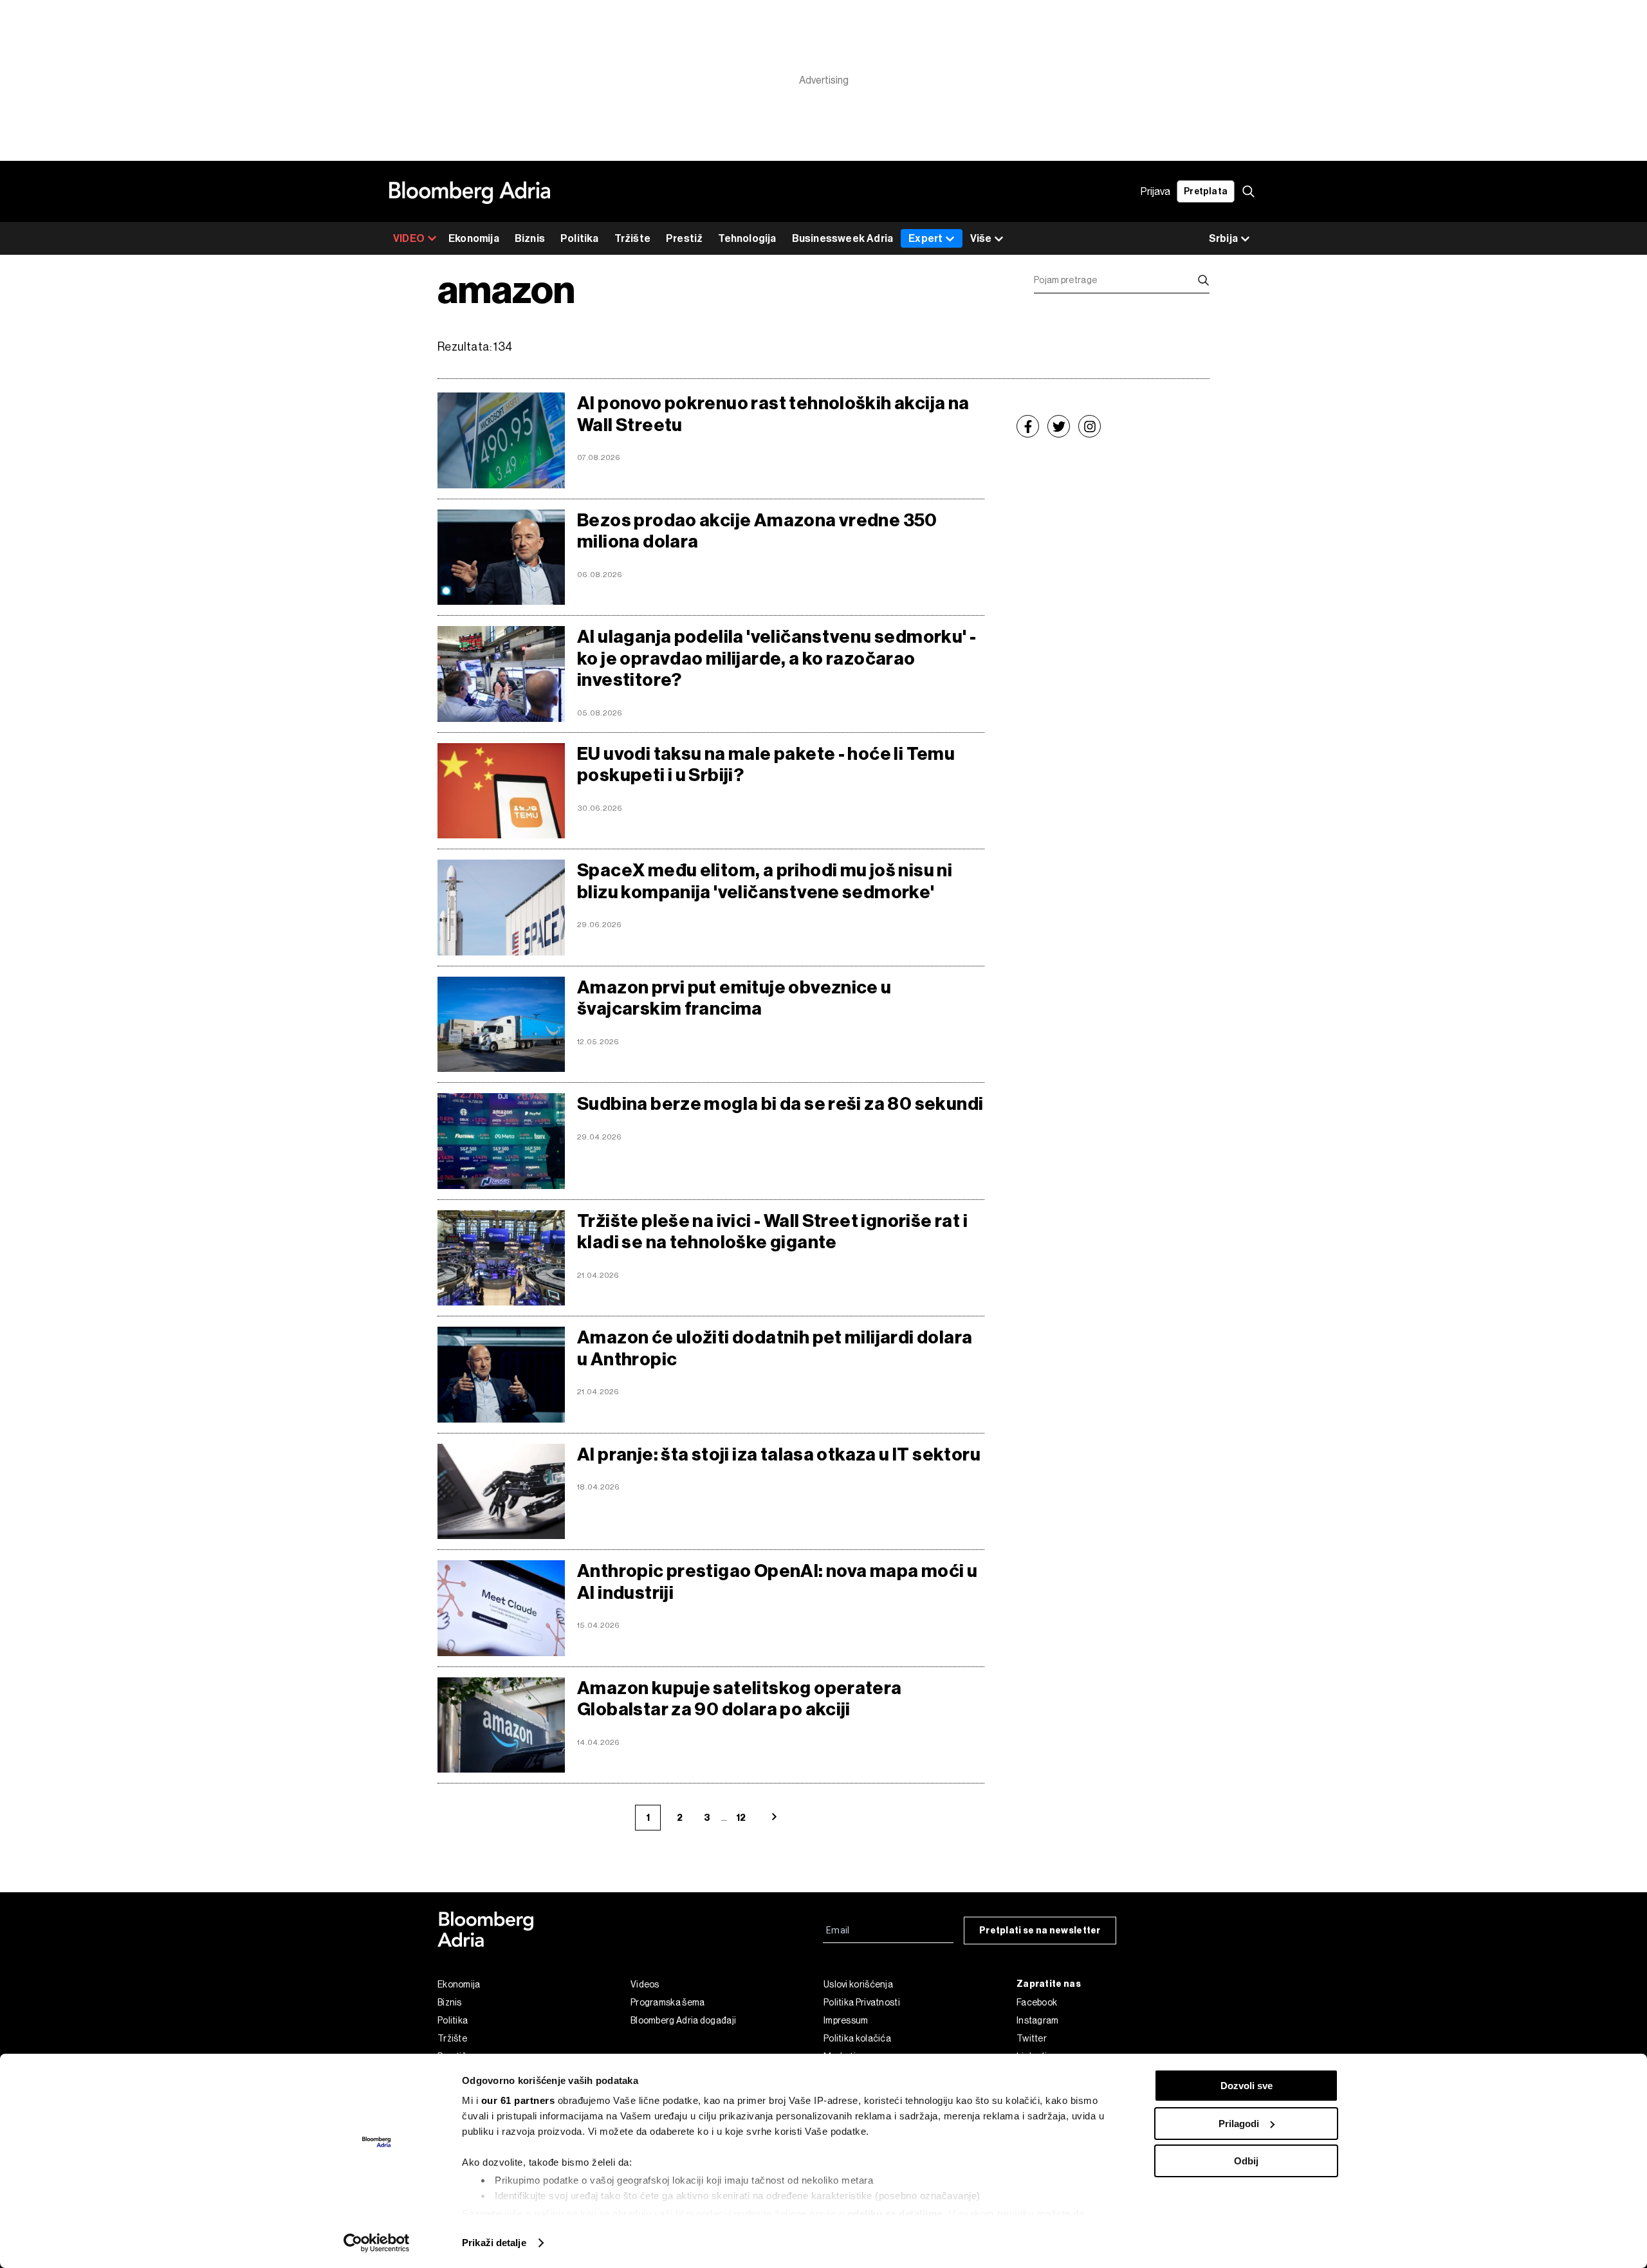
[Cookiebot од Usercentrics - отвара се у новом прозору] (377, 2243)
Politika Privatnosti (862, 2002)
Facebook (1037, 2002)
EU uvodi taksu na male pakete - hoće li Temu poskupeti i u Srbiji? (766, 765)
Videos (645, 1984)
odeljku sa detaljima (895, 2214)
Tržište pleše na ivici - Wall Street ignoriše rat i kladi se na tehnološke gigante (772, 1232)
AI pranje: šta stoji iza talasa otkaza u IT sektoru (779, 1454)
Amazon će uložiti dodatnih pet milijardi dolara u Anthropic (775, 1348)
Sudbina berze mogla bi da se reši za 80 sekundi (780, 1104)
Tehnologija (747, 238)
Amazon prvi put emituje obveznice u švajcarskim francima (734, 998)
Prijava (1155, 191)
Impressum (846, 2020)
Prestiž (684, 238)
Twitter (1032, 2038)
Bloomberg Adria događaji (683, 2020)
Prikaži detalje (494, 2243)
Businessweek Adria (843, 238)
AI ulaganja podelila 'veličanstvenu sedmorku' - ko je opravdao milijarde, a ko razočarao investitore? (777, 658)
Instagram (1038, 2020)
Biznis (530, 238)
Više (981, 238)
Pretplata (1206, 191)
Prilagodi (1239, 2124)
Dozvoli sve (1247, 2086)
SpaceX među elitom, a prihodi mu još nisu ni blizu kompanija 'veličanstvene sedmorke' (765, 881)
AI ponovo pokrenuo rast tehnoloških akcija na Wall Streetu (773, 414)
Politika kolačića (857, 2038)
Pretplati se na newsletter (1040, 1931)
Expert (925, 238)
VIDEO (409, 238)
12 (741, 1818)
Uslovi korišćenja (858, 1984)
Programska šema (668, 2002)
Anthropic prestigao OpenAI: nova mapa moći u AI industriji (777, 1582)
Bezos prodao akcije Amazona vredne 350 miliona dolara (757, 531)
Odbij (1246, 2161)
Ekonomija (474, 238)
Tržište (632, 238)
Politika (580, 238)
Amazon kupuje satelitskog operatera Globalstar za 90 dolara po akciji (740, 1699)
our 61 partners (518, 2100)
